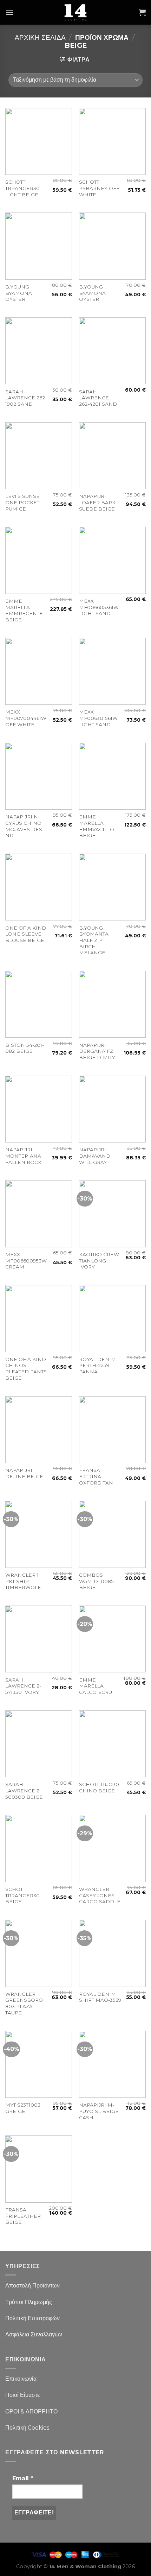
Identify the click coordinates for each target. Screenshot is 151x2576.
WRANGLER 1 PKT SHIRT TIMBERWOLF (23, 1581)
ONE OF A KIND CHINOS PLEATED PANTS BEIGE (26, 1369)
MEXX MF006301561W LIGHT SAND (98, 718)
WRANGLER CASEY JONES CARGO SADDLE (100, 1895)
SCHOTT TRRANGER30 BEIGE (22, 1895)
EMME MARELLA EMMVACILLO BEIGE (97, 826)
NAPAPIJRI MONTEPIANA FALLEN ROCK (23, 1156)
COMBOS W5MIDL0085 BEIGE (96, 1581)
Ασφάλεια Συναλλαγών (34, 2334)
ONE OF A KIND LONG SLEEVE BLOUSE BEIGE (26, 934)
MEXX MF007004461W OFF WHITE (26, 718)
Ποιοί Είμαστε (22, 2395)
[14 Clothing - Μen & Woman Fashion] (75, 12)
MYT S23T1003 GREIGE (23, 2108)
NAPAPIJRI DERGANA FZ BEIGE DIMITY (97, 1051)
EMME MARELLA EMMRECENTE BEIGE (24, 610)
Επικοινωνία (21, 2379)
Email (23, 2478)
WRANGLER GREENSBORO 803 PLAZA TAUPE (24, 2003)
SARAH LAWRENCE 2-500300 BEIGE (24, 1790)
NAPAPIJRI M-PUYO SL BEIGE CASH (99, 2111)
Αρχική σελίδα (40, 37)
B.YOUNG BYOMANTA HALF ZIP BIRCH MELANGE (94, 940)
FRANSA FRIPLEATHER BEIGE (23, 2216)
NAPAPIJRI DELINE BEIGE (24, 1473)
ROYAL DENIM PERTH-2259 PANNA (97, 1365)
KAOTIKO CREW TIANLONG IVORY (99, 1261)
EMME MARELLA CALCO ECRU (96, 1686)
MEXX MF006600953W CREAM (26, 1261)
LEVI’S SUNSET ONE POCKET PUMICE (24, 502)
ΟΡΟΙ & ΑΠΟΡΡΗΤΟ (31, 2412)
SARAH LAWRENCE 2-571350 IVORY (23, 1686)
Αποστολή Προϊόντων (32, 2286)
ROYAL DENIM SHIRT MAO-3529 (100, 1997)
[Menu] (9, 12)
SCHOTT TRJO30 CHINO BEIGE (99, 1787)
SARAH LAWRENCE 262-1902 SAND (26, 398)
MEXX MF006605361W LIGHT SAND (99, 607)
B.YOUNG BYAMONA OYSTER (19, 293)
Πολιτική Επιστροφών (32, 2318)
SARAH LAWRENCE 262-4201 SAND (98, 398)
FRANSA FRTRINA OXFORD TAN (96, 1476)
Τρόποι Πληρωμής (29, 2302)
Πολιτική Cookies (27, 2428)
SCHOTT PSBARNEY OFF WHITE (99, 188)
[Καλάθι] (142, 12)
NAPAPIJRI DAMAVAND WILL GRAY (95, 1156)
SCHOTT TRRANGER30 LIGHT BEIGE (22, 188)
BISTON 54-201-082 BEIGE (25, 1048)
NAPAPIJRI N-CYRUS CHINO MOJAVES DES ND (24, 826)
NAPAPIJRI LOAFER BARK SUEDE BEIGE (97, 502)
